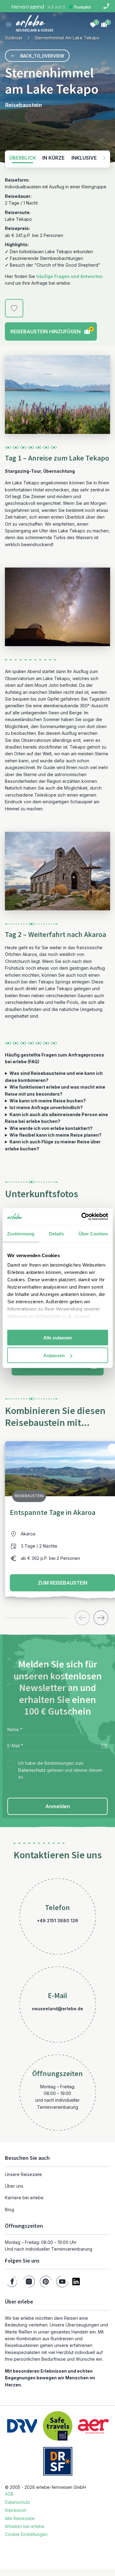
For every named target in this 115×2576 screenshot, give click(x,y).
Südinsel (13, 38)
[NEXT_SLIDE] (101, 1618)
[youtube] (62, 2282)
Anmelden (58, 1806)
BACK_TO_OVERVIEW (42, 56)
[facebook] (12, 2282)
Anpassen (54, 1355)
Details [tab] (57, 1233)
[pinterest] (46, 2282)
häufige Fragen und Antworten (69, 276)
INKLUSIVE (84, 158)
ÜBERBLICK (23, 158)
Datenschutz (32, 1770)
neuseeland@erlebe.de (57, 2009)
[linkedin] (76, 2282)
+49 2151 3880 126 (57, 1921)
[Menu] (9, 24)
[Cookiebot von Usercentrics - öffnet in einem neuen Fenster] (82, 1217)
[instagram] (29, 2282)
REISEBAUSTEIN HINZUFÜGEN (52, 331)
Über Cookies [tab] (93, 1233)
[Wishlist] (93, 24)
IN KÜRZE (53, 158)
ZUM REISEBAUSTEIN (63, 1583)
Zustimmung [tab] (21, 1233)
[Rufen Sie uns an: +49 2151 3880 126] (106, 6)
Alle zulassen (57, 1337)
